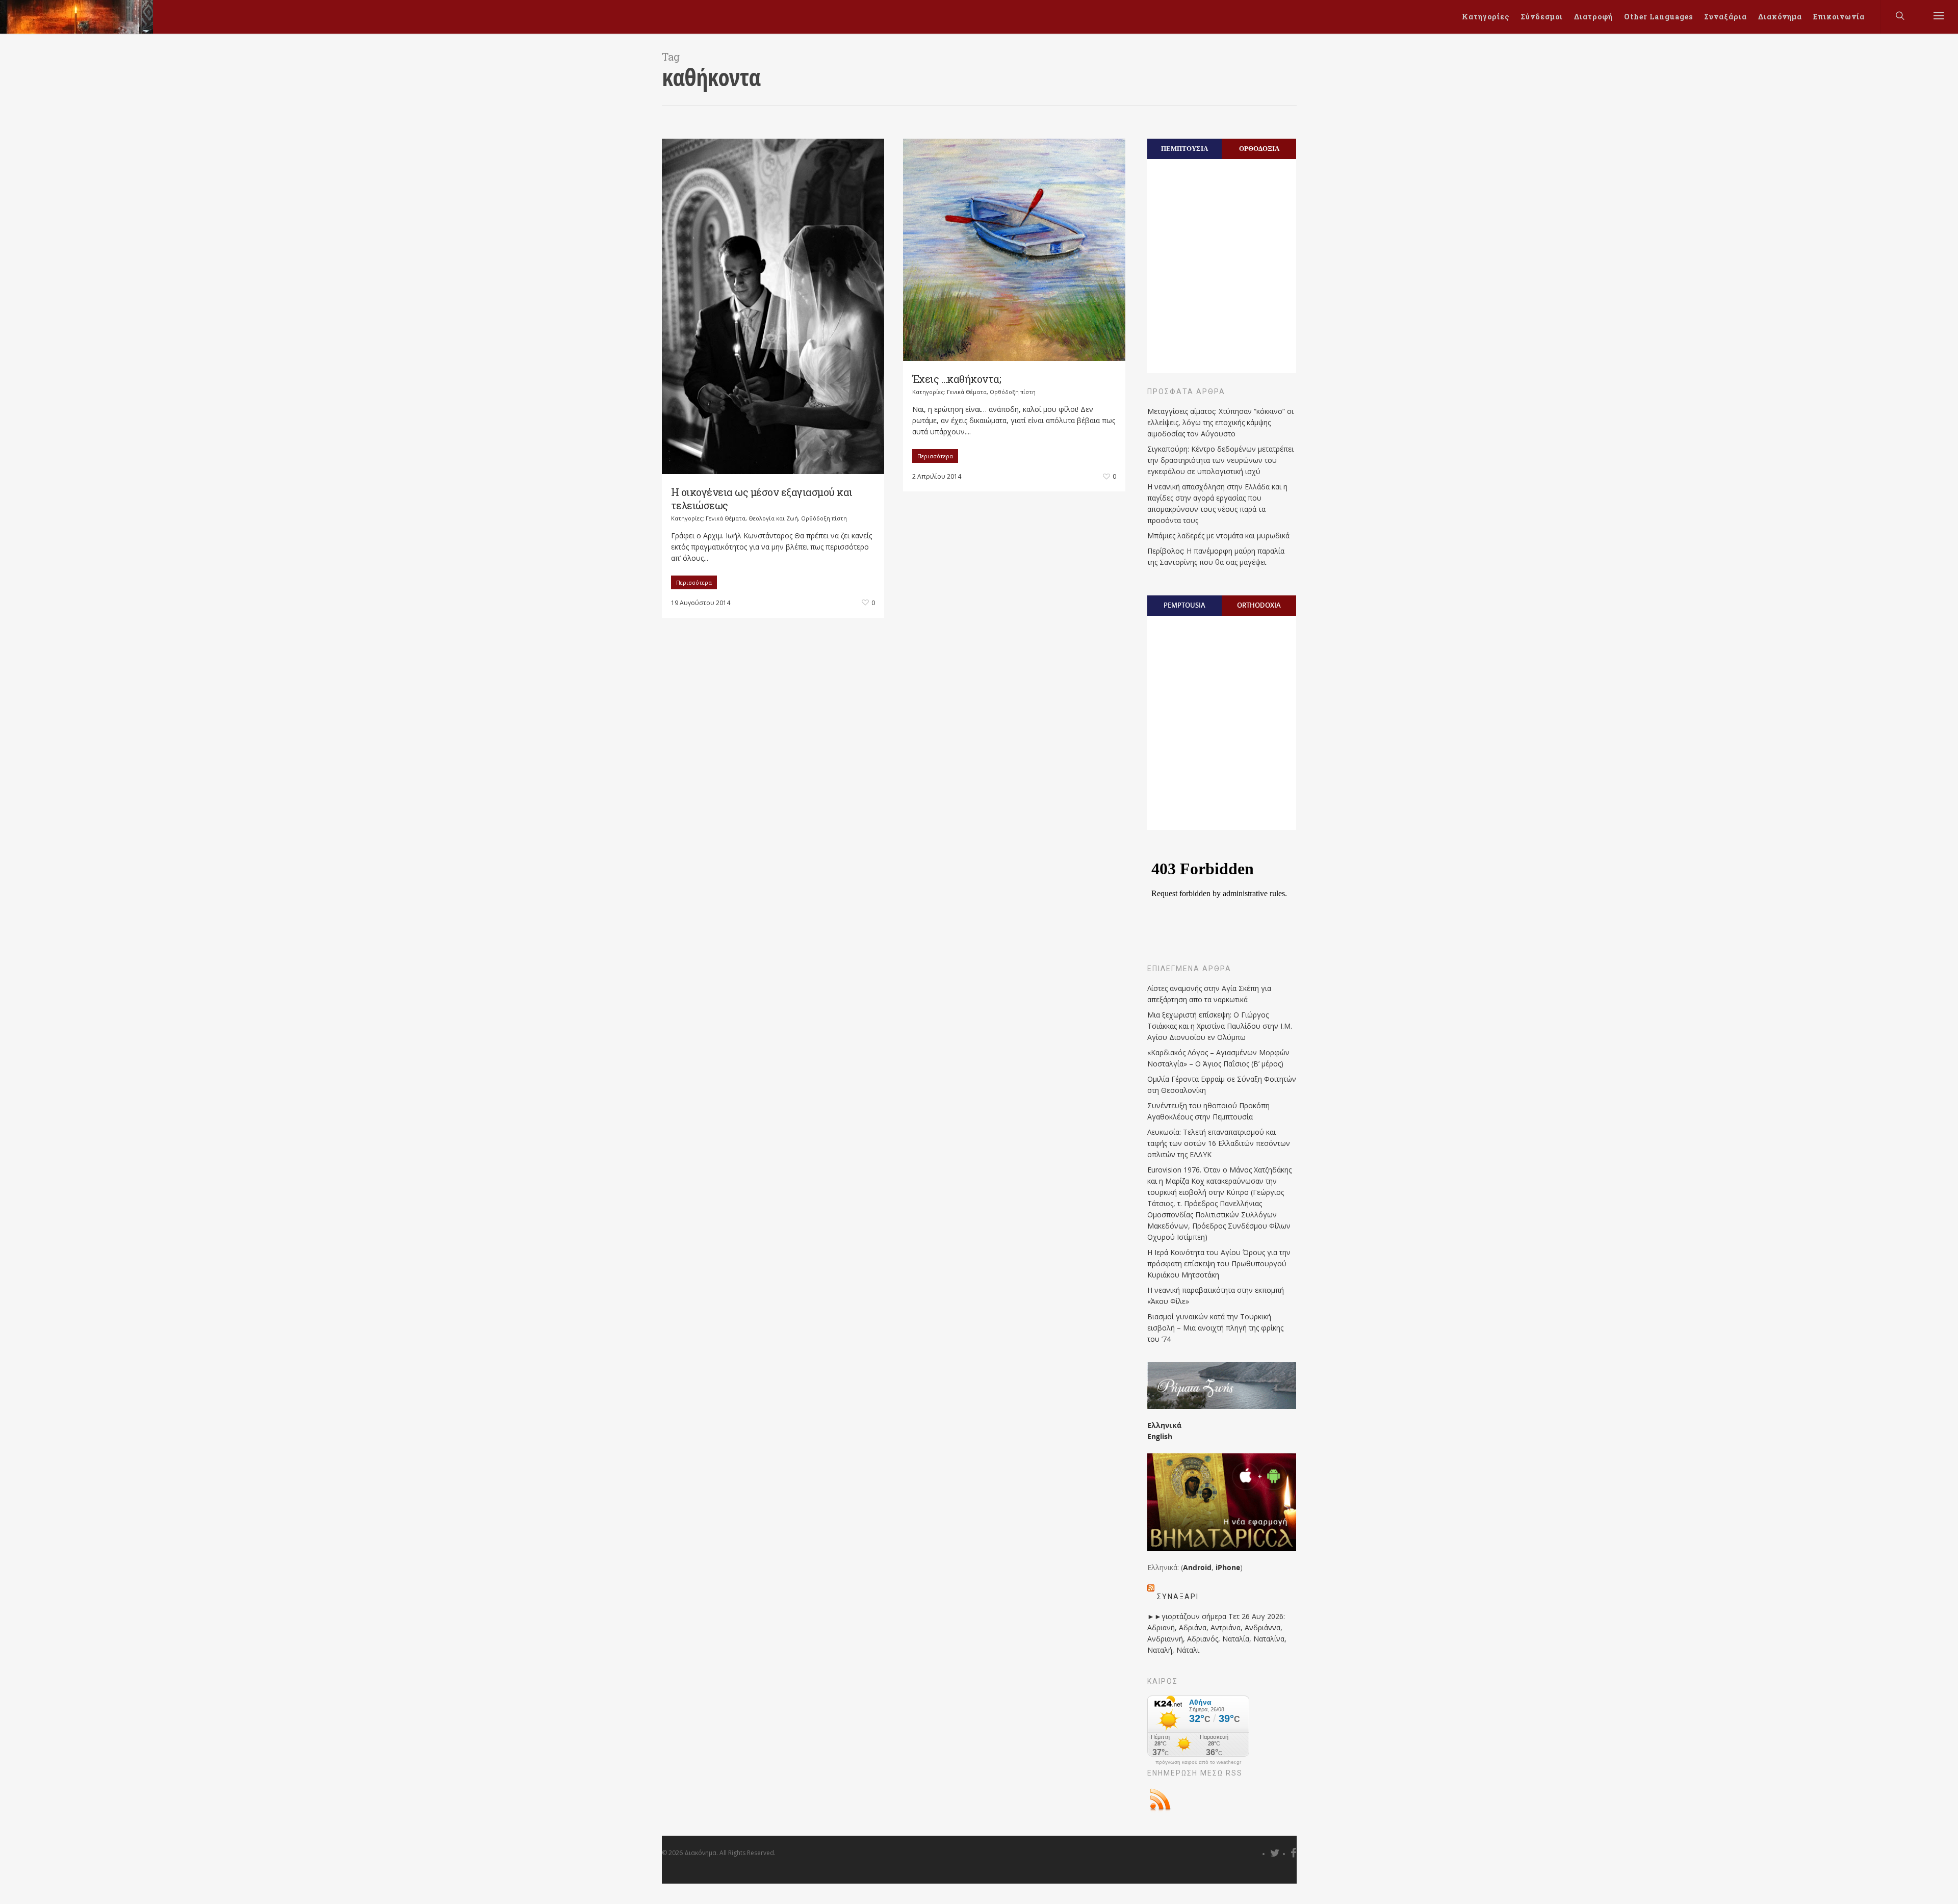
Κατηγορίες (1486, 17)
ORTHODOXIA (1259, 605)
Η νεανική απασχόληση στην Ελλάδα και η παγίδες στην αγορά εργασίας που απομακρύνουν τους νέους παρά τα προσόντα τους (1217, 503)
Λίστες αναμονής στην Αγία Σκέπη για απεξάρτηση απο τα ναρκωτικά (1209, 994)
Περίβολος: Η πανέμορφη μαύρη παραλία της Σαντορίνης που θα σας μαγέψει (1216, 556)
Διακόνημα (1780, 17)
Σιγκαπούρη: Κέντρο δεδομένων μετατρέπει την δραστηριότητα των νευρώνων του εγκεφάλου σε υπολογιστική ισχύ (1220, 460)
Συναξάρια (1725, 17)
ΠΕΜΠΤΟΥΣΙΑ (1184, 148)
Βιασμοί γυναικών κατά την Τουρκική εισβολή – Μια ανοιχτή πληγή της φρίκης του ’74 (1215, 1328)
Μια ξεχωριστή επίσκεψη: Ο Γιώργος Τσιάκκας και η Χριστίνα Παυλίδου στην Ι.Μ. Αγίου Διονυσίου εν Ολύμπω (1220, 1026)
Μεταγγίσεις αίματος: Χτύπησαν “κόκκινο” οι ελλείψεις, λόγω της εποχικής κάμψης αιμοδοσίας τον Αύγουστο (1220, 422)
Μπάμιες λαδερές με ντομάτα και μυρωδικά (1218, 536)
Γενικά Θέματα (726, 518)
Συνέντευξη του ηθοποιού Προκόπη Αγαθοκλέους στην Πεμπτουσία (1208, 1111)
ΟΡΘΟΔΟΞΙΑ (1259, 148)
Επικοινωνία (1839, 17)
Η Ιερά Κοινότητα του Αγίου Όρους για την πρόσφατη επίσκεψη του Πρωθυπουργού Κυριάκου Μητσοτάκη (1219, 1263)
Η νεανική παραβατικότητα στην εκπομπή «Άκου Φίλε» (1216, 1296)
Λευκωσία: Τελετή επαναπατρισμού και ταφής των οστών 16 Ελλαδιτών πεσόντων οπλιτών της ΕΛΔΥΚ (1219, 1143)
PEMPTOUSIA (1184, 605)
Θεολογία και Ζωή (773, 518)
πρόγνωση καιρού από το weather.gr (1198, 1762)
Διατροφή (1593, 17)
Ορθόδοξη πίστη (824, 518)
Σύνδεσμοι (1542, 17)
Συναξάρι (1178, 1597)
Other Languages (1658, 17)
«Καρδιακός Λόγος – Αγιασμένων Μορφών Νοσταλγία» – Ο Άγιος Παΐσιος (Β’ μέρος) (1218, 1058)
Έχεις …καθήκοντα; (957, 379)
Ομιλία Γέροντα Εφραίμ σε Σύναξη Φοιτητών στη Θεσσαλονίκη (1222, 1085)
